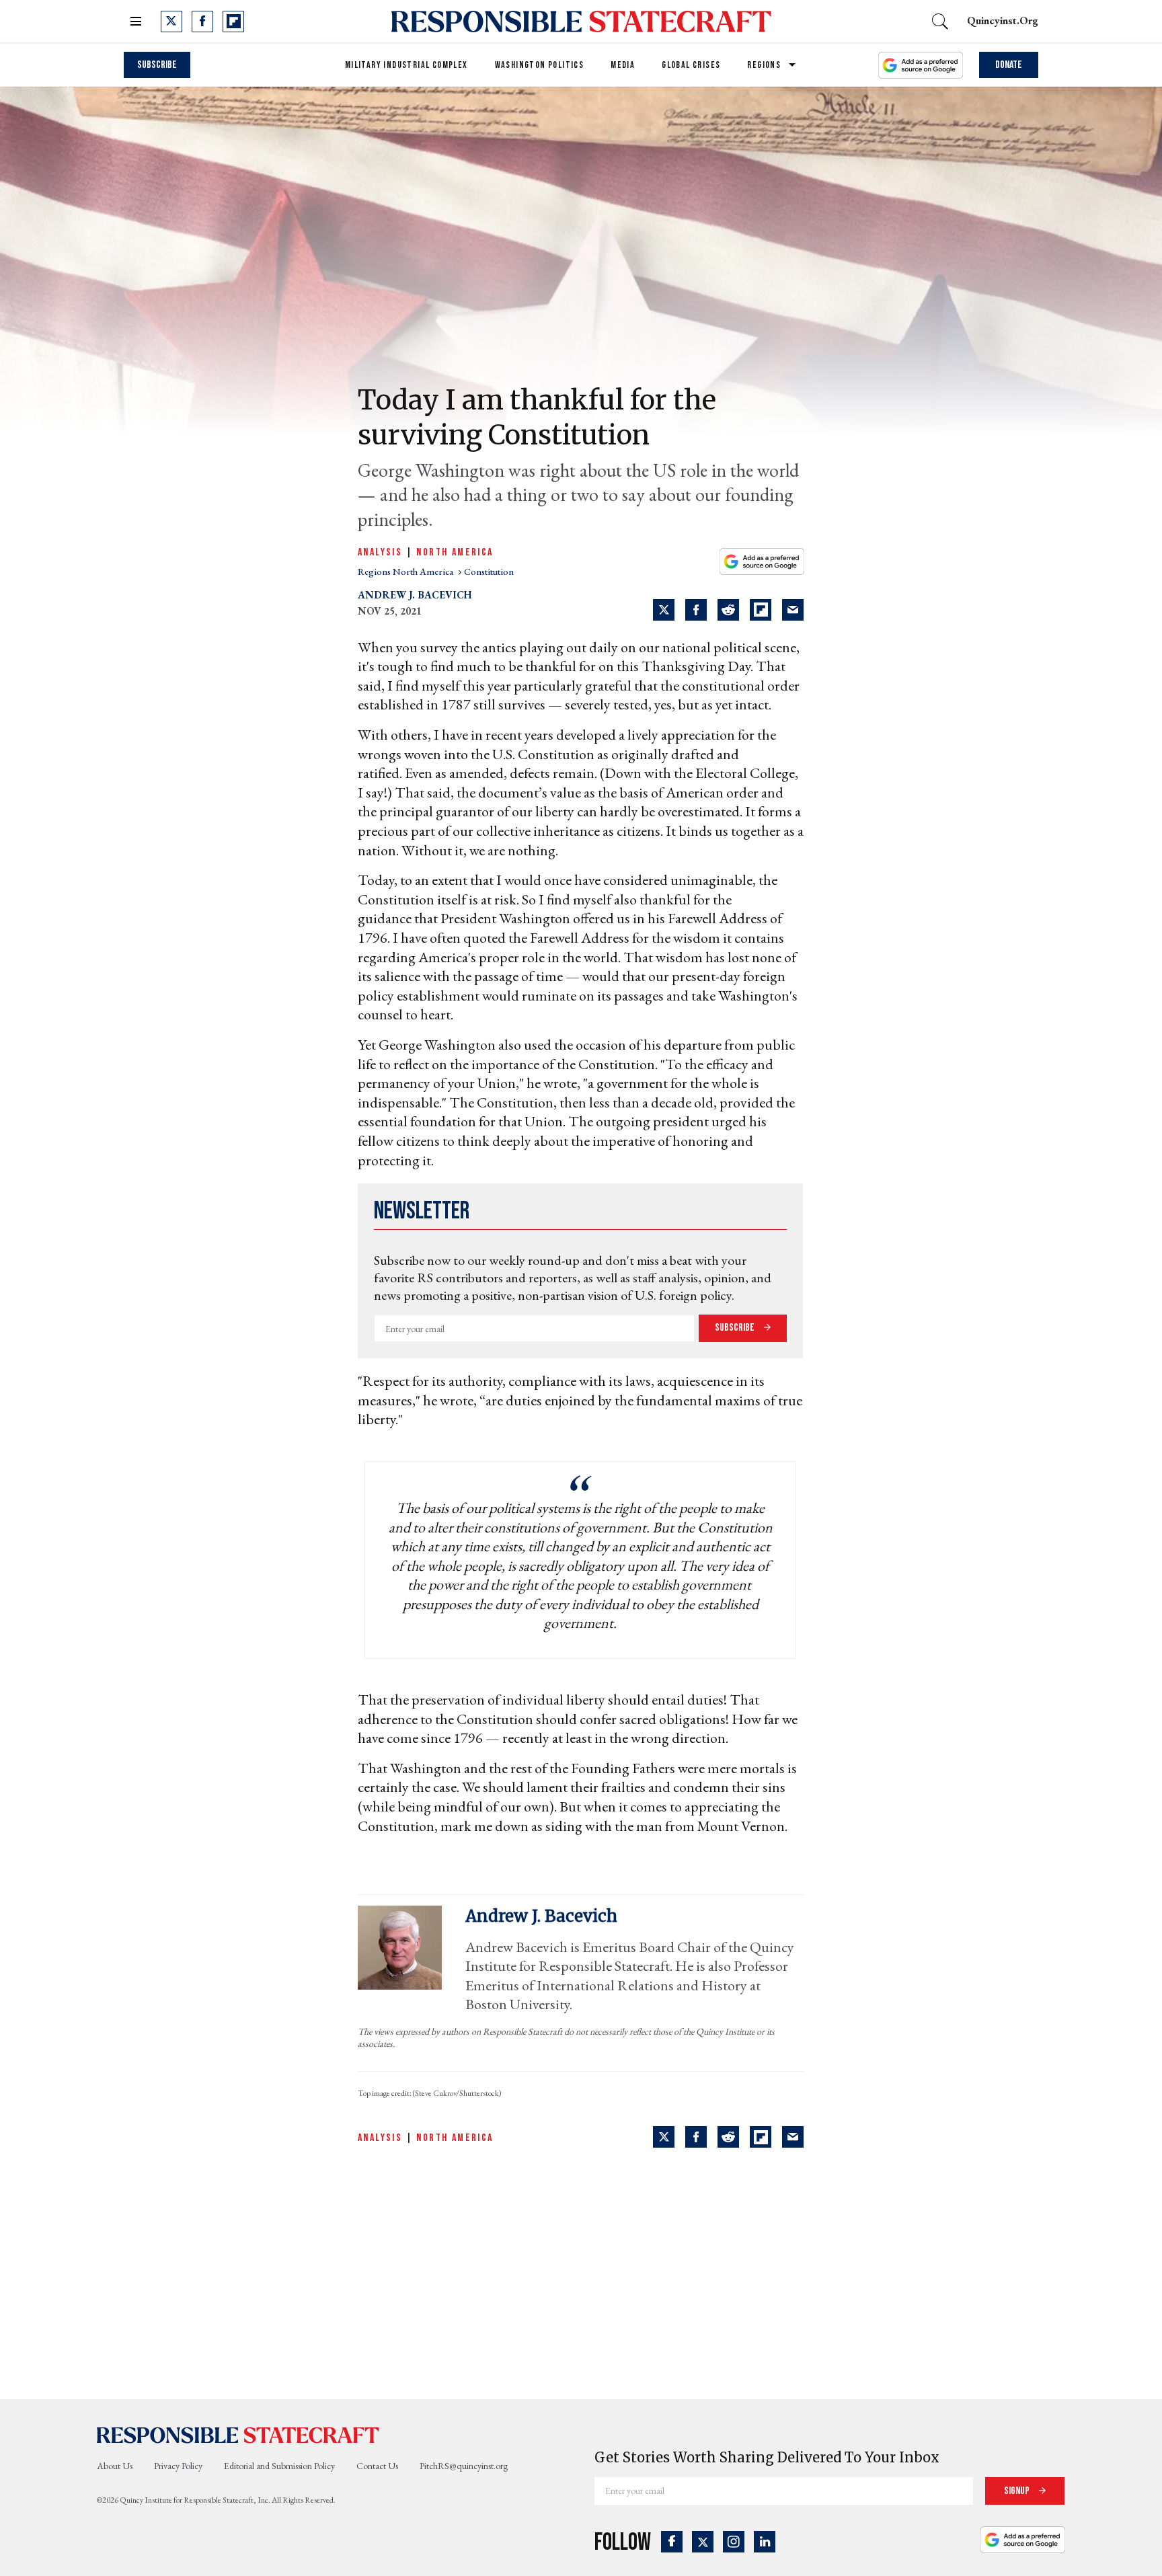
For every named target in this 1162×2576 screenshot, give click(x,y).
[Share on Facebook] (696, 610)
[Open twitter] (171, 22)
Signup (1018, 2491)
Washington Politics (540, 65)
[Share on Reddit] (728, 610)
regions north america (406, 572)
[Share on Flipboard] (761, 610)
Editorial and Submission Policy (279, 2466)
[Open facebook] (202, 22)
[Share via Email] (793, 610)
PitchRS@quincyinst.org (464, 2466)
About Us (115, 2466)
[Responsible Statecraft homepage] (238, 2434)
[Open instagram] (734, 2542)
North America (455, 552)
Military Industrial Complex (406, 65)
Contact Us (377, 2466)
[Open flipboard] (233, 22)
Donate (1009, 65)
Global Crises (691, 65)
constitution (489, 572)
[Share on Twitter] (664, 610)
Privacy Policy (178, 2466)
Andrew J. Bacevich (415, 595)
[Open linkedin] (765, 2542)
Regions (764, 65)
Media (623, 65)
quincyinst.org (1003, 21)
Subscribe (157, 65)
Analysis (380, 552)
